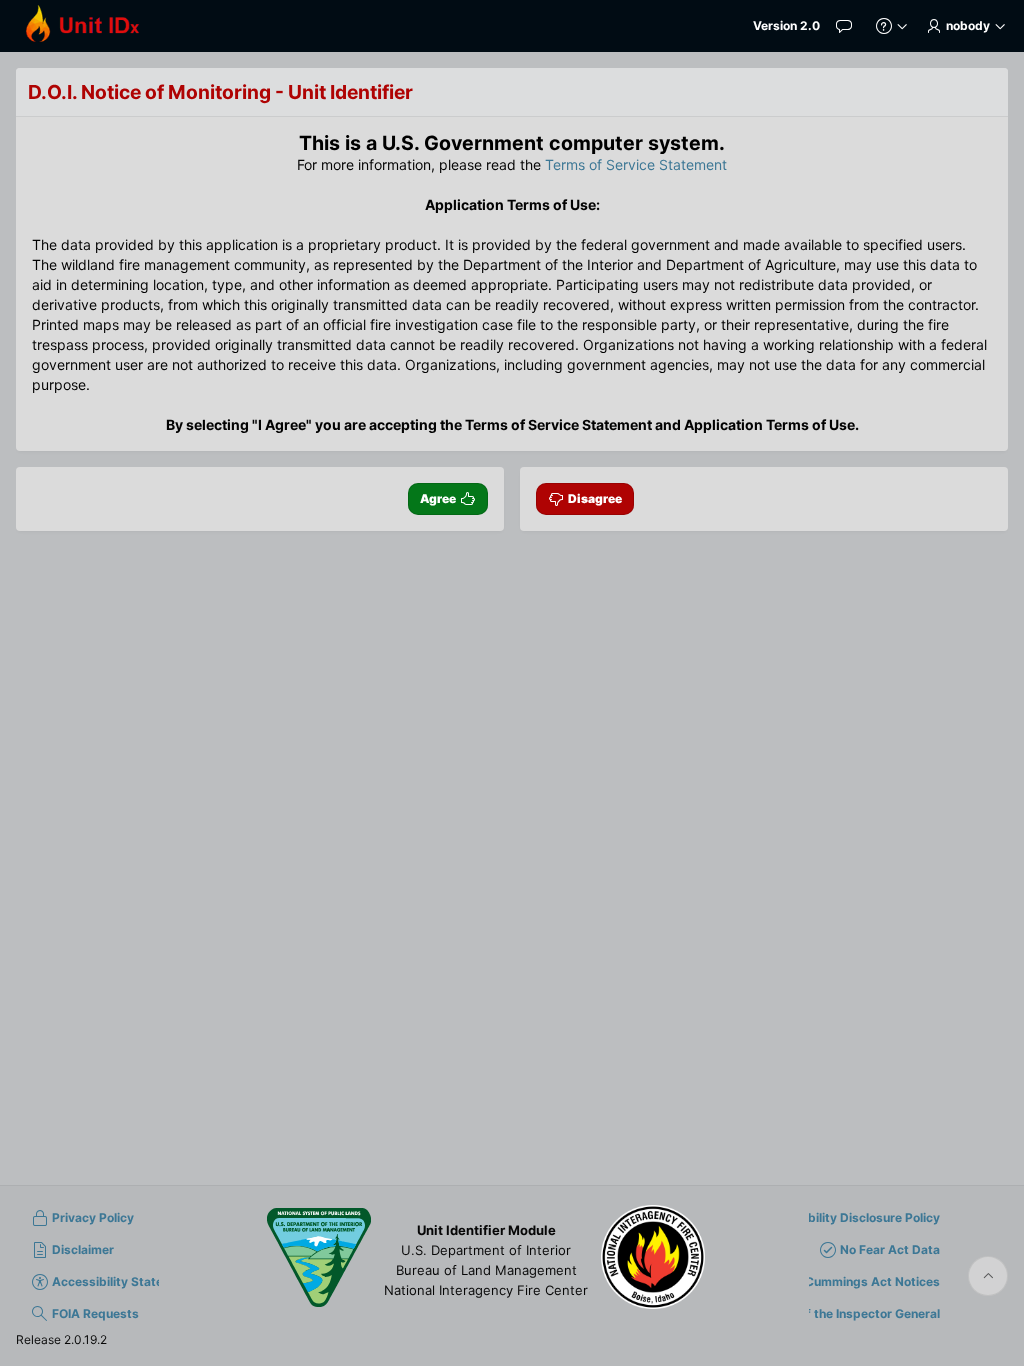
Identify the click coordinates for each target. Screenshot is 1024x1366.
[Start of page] (988, 1276)
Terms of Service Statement (636, 164)
